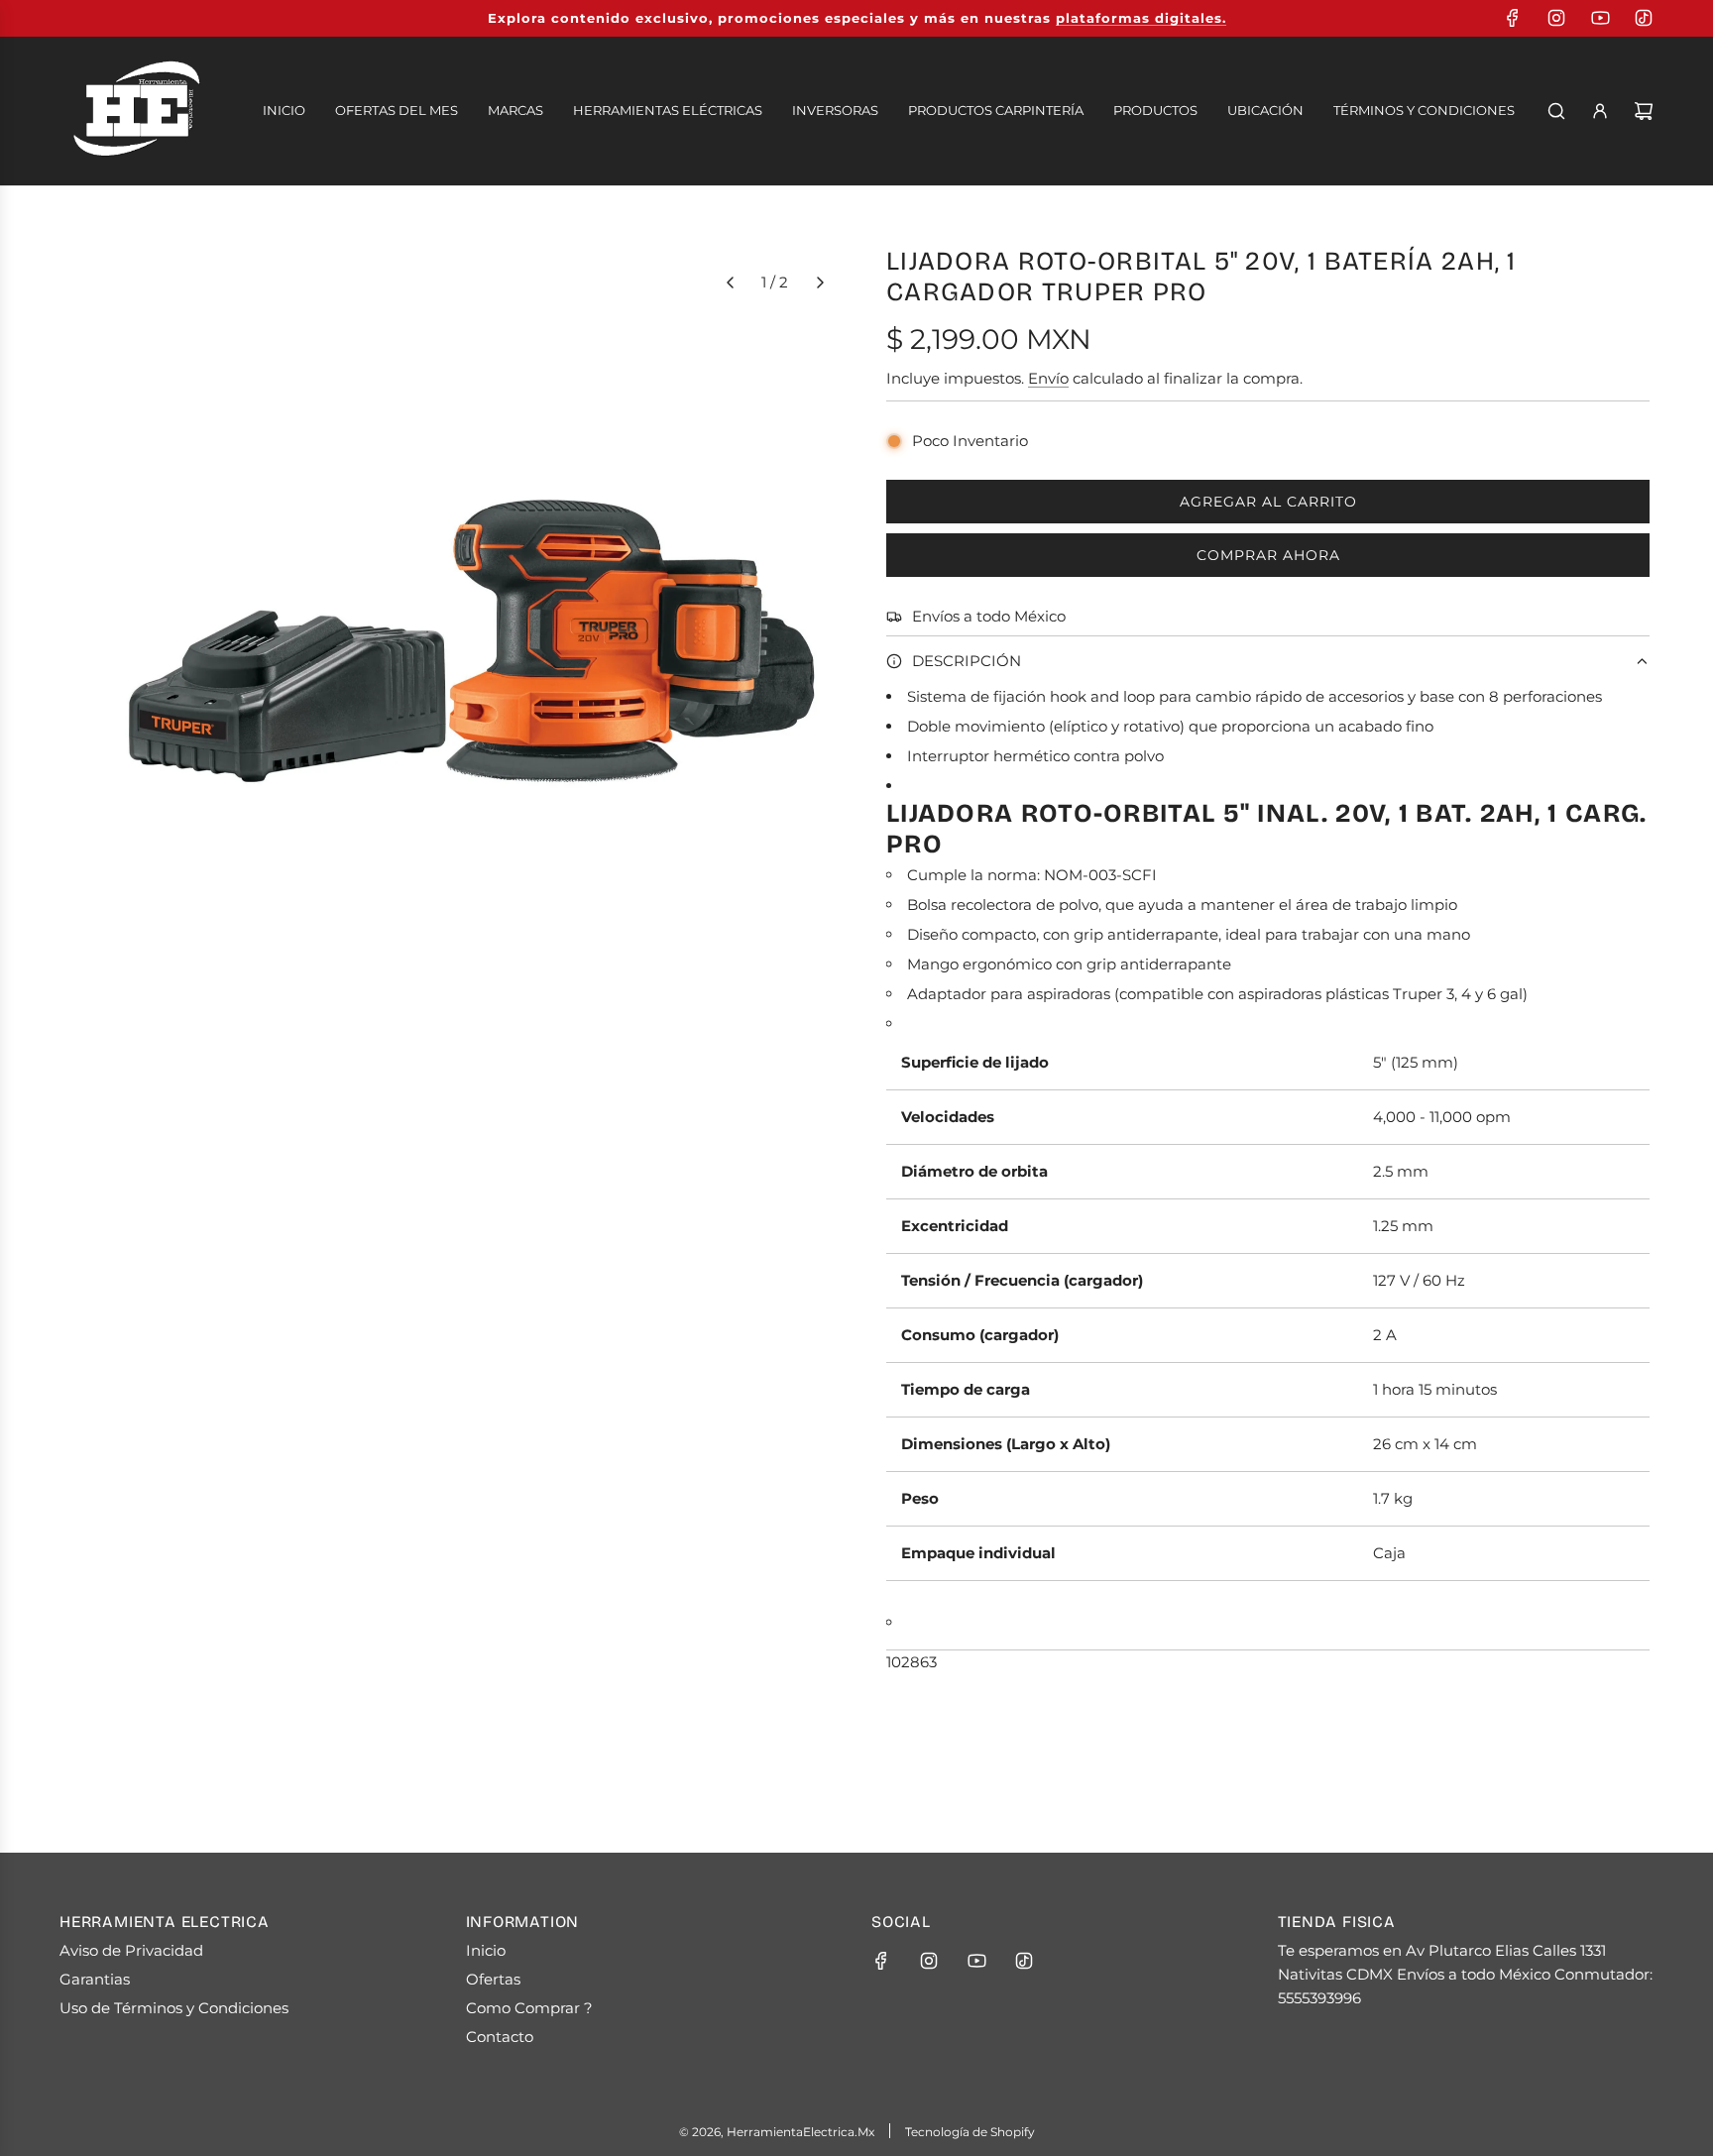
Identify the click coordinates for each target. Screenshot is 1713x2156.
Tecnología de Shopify (970, 2132)
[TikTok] (1644, 18)
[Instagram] (1556, 18)
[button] (730, 283)
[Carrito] (1644, 111)
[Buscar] (1556, 111)
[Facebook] (1513, 18)
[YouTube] (1600, 18)
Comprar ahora (1268, 555)
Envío (1048, 378)
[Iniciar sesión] (1600, 111)
